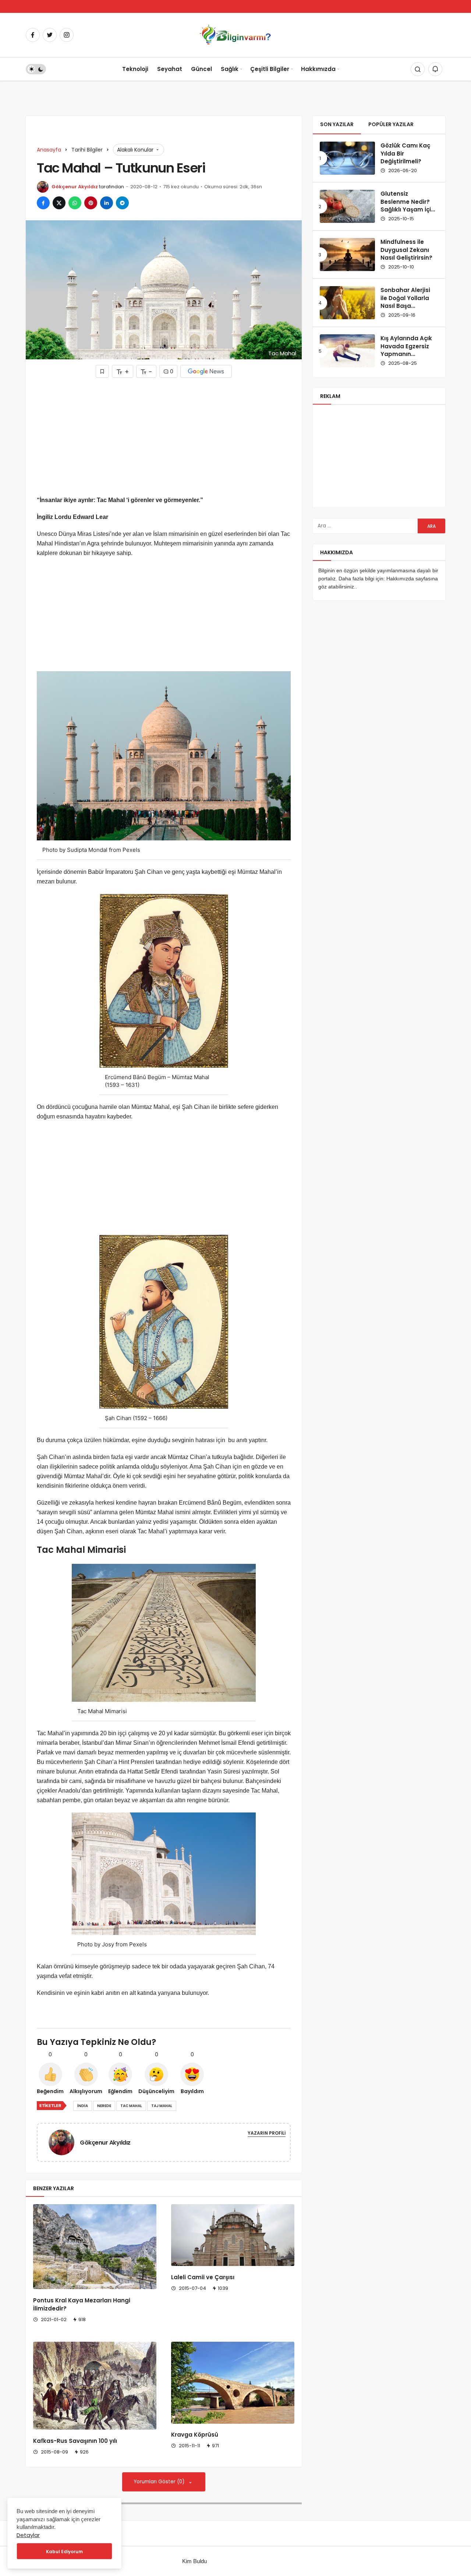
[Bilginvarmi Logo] (235, 34)
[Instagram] (67, 35)
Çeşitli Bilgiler (270, 69)
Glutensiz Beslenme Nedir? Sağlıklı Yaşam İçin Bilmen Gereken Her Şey (408, 210)
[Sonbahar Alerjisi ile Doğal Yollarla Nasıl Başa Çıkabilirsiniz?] (347, 303)
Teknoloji (135, 69)
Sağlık (230, 69)
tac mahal (131, 2106)
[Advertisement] (164, 437)
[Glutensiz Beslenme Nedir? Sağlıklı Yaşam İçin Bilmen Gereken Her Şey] (347, 206)
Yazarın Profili (267, 2133)
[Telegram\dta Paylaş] (122, 203)
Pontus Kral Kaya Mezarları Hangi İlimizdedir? (82, 2304)
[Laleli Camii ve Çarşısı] (233, 2235)
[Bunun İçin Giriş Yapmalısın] (102, 371)
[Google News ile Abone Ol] (206, 371)
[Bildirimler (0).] (435, 69)
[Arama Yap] (418, 69)
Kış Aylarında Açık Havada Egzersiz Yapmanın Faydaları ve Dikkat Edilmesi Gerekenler (409, 358)
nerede (104, 2106)
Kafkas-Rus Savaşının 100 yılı (75, 2441)
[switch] (36, 69)
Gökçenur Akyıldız (75, 187)
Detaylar (28, 2535)
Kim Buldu (194, 2561)
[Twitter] (50, 35)
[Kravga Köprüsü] (233, 2383)
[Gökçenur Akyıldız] (64, 2142)
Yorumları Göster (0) (160, 2482)
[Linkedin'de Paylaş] (107, 203)
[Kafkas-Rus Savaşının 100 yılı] (95, 2386)
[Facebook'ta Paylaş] (43, 203)
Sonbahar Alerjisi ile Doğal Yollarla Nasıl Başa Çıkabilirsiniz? (405, 302)
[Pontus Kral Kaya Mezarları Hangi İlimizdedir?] (95, 2247)
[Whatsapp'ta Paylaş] (75, 203)
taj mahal (162, 2106)
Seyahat (170, 69)
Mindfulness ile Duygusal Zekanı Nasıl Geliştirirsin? (406, 250)
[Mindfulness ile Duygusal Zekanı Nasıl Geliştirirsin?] (347, 255)
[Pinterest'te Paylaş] (91, 203)
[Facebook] (33, 35)
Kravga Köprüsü (195, 2435)
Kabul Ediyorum (64, 2552)
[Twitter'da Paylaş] (59, 203)
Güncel (201, 69)
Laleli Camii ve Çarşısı (203, 2277)
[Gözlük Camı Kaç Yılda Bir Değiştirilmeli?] (347, 158)
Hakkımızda (318, 69)
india (83, 2106)
